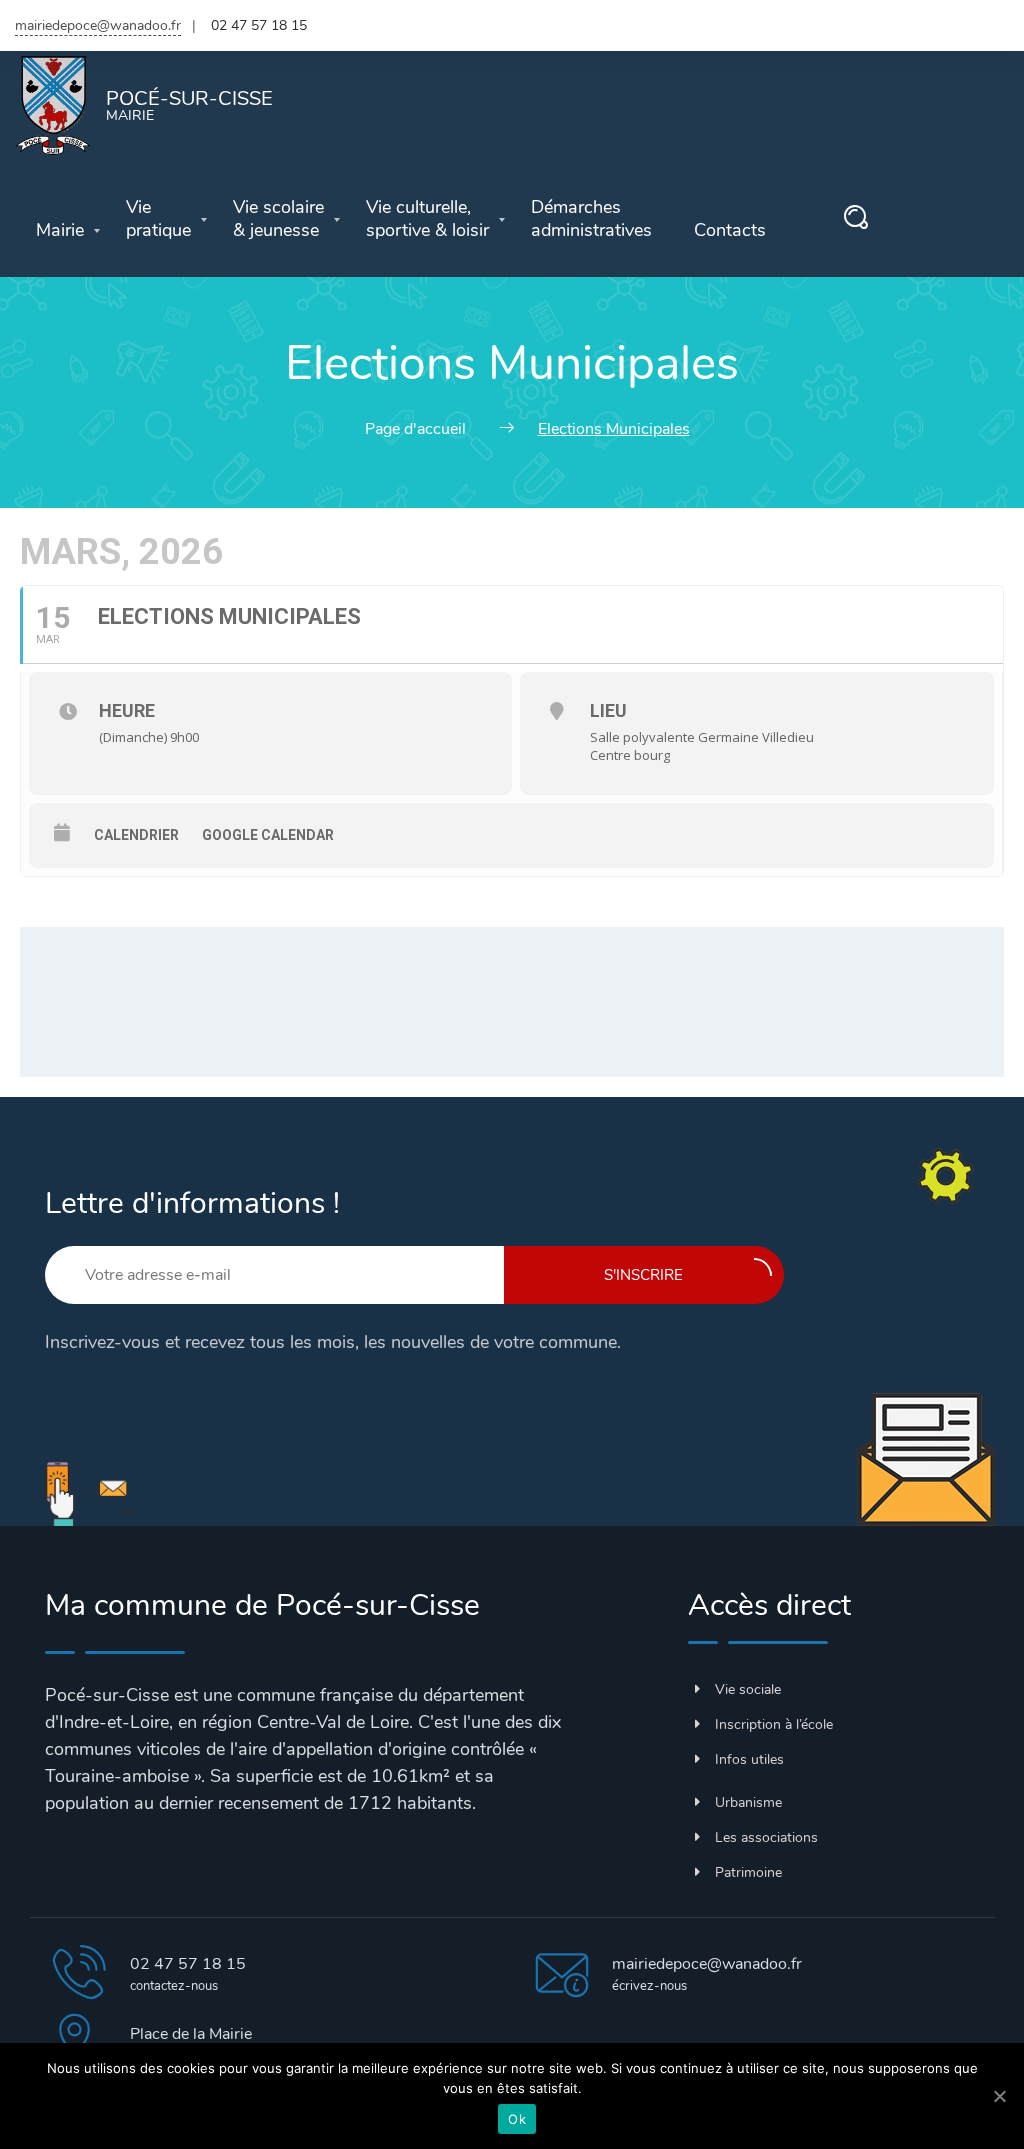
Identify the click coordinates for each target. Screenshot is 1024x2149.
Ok (517, 2119)
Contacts (730, 230)
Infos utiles (749, 1759)
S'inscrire (643, 1275)
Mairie (60, 230)
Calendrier (136, 835)
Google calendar (268, 835)
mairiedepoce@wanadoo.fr (98, 25)
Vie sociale (748, 1689)
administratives (591, 219)
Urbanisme (748, 1802)
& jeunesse (278, 219)
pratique (158, 219)
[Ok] (999, 2096)
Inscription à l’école (774, 1724)
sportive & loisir (427, 219)
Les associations (766, 1837)
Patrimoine (748, 1872)
